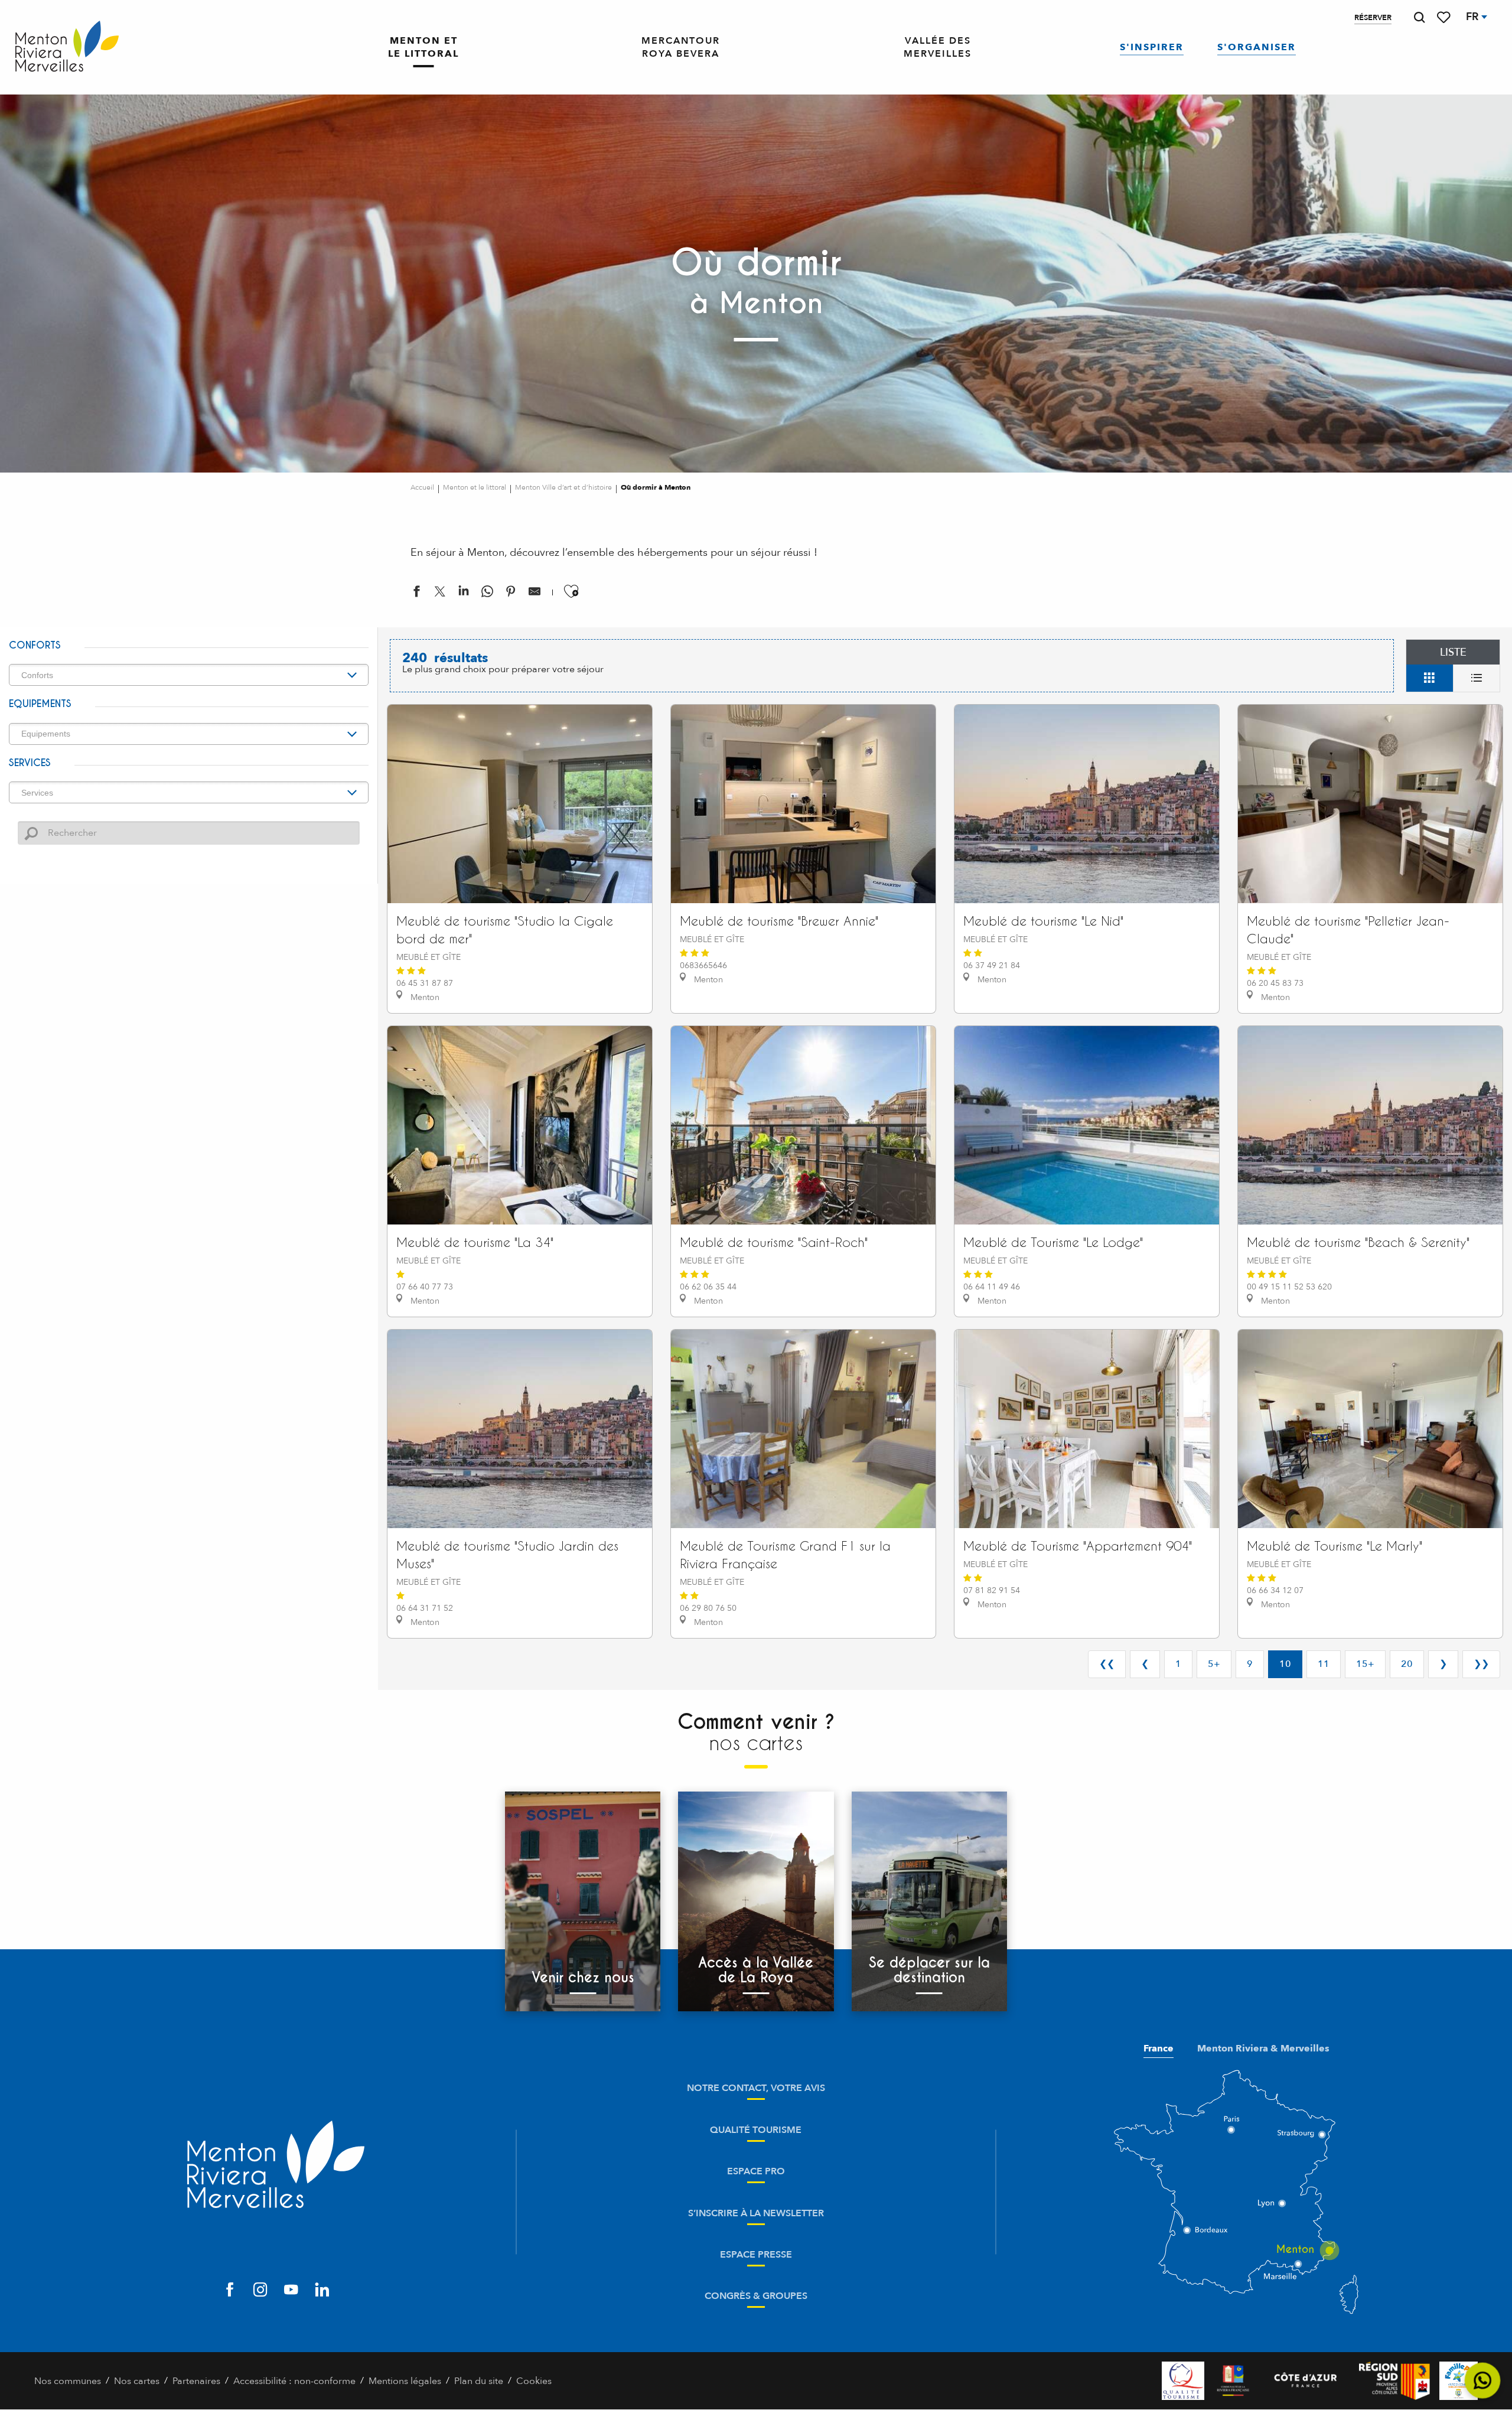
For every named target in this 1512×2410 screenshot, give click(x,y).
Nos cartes (137, 2381)
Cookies (534, 2381)
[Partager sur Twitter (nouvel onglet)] (440, 594)
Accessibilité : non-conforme (294, 2381)
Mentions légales (405, 2381)
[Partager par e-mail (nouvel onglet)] (535, 594)
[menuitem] (67, 47)
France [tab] (1159, 2048)
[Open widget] (1483, 2381)
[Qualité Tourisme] (1183, 2381)
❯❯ (1481, 1664)
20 (1407, 1664)
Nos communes (68, 2381)
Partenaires (196, 2381)
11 (1324, 1664)
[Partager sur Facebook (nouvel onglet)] (416, 594)
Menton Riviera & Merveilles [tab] (1263, 2048)
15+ (1365, 1664)
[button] (1419, 17)
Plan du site (479, 2381)
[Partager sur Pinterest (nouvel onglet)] (511, 594)
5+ (1214, 1664)
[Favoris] (1445, 17)
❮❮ (1107, 1664)
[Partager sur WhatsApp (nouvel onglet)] (487, 594)
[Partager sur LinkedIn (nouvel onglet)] (464, 594)
